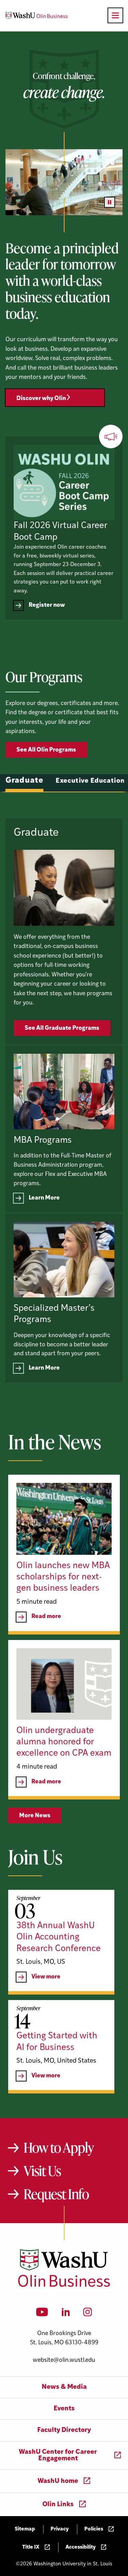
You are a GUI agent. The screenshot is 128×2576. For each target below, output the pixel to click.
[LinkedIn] (66, 2314)
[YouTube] (42, 2314)
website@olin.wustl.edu (64, 2360)
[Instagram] (88, 2314)
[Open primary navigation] (115, 15)
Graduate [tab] (24, 781)
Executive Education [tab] (90, 781)
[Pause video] (110, 202)
